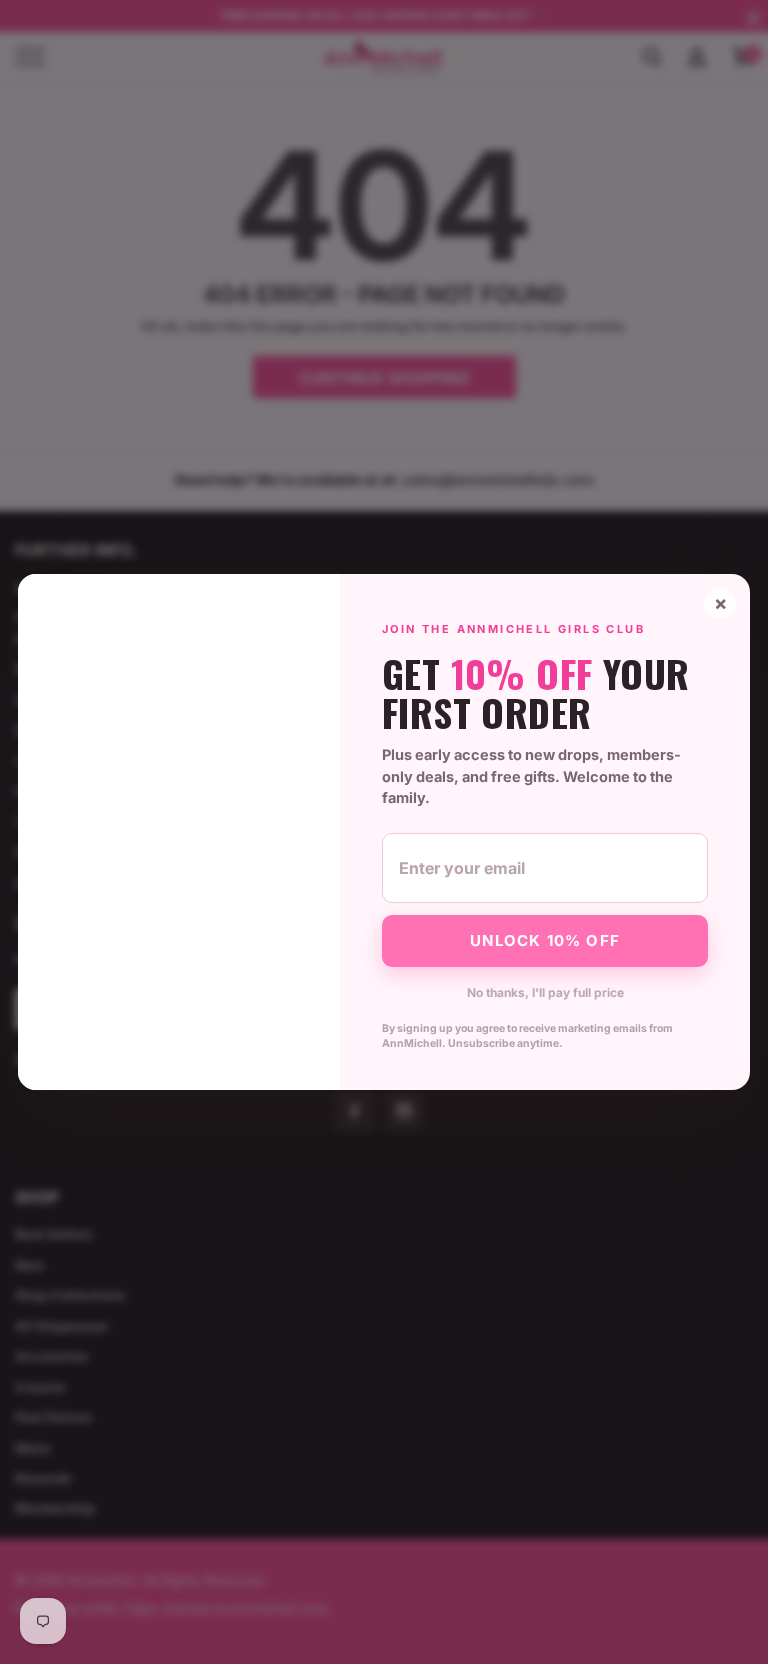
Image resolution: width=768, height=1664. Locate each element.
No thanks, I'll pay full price (545, 992)
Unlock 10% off (545, 940)
